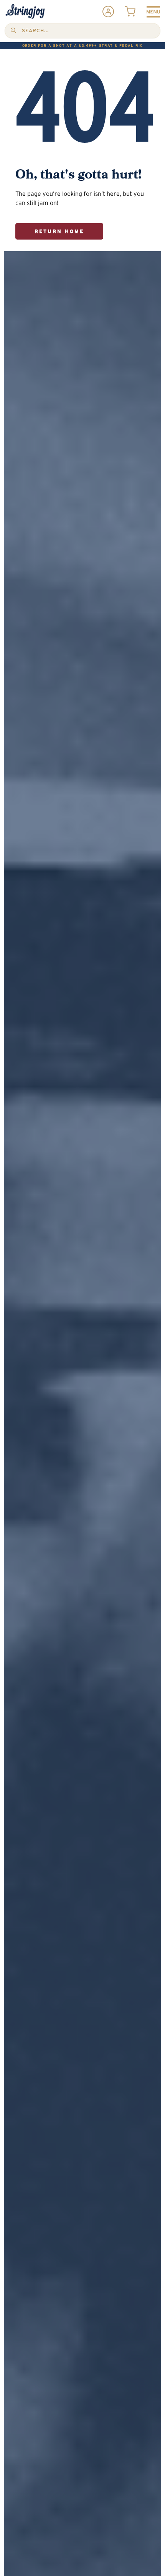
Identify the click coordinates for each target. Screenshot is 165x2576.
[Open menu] (153, 12)
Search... (35, 31)
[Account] (108, 12)
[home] (25, 12)
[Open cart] (130, 12)
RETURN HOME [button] (59, 231)
